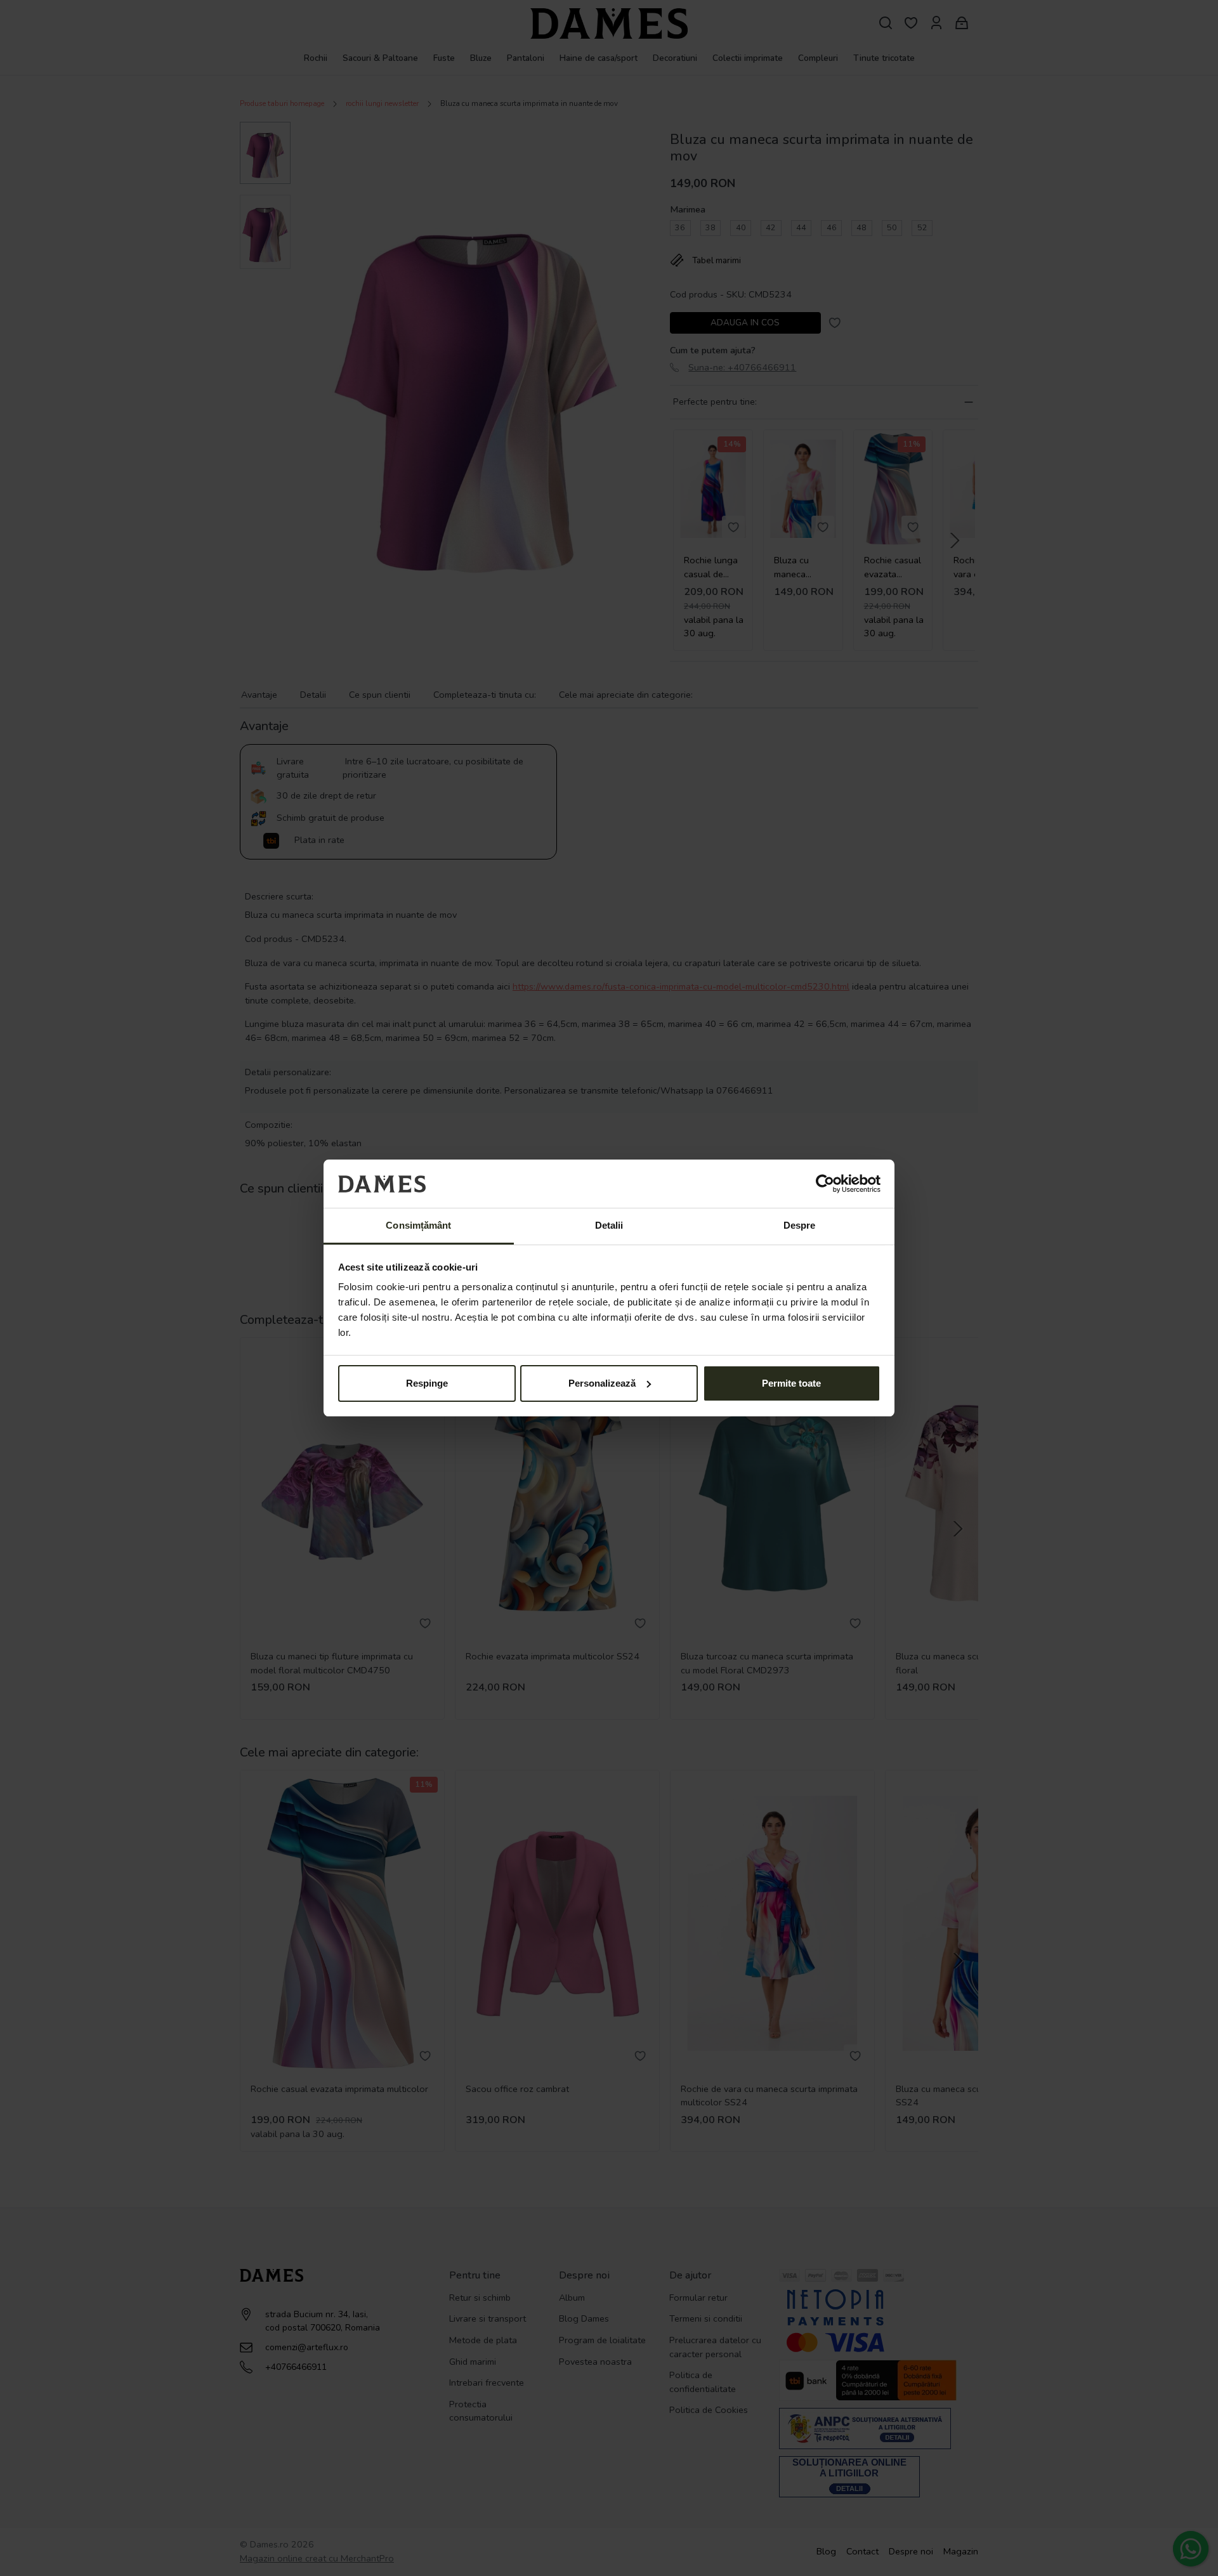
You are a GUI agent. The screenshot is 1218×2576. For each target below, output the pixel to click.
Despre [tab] (800, 1225)
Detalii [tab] (609, 1225)
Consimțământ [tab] (418, 1225)
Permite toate (791, 1383)
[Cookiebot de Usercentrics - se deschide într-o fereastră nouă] (825, 1184)
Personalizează (602, 1383)
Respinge (427, 1383)
